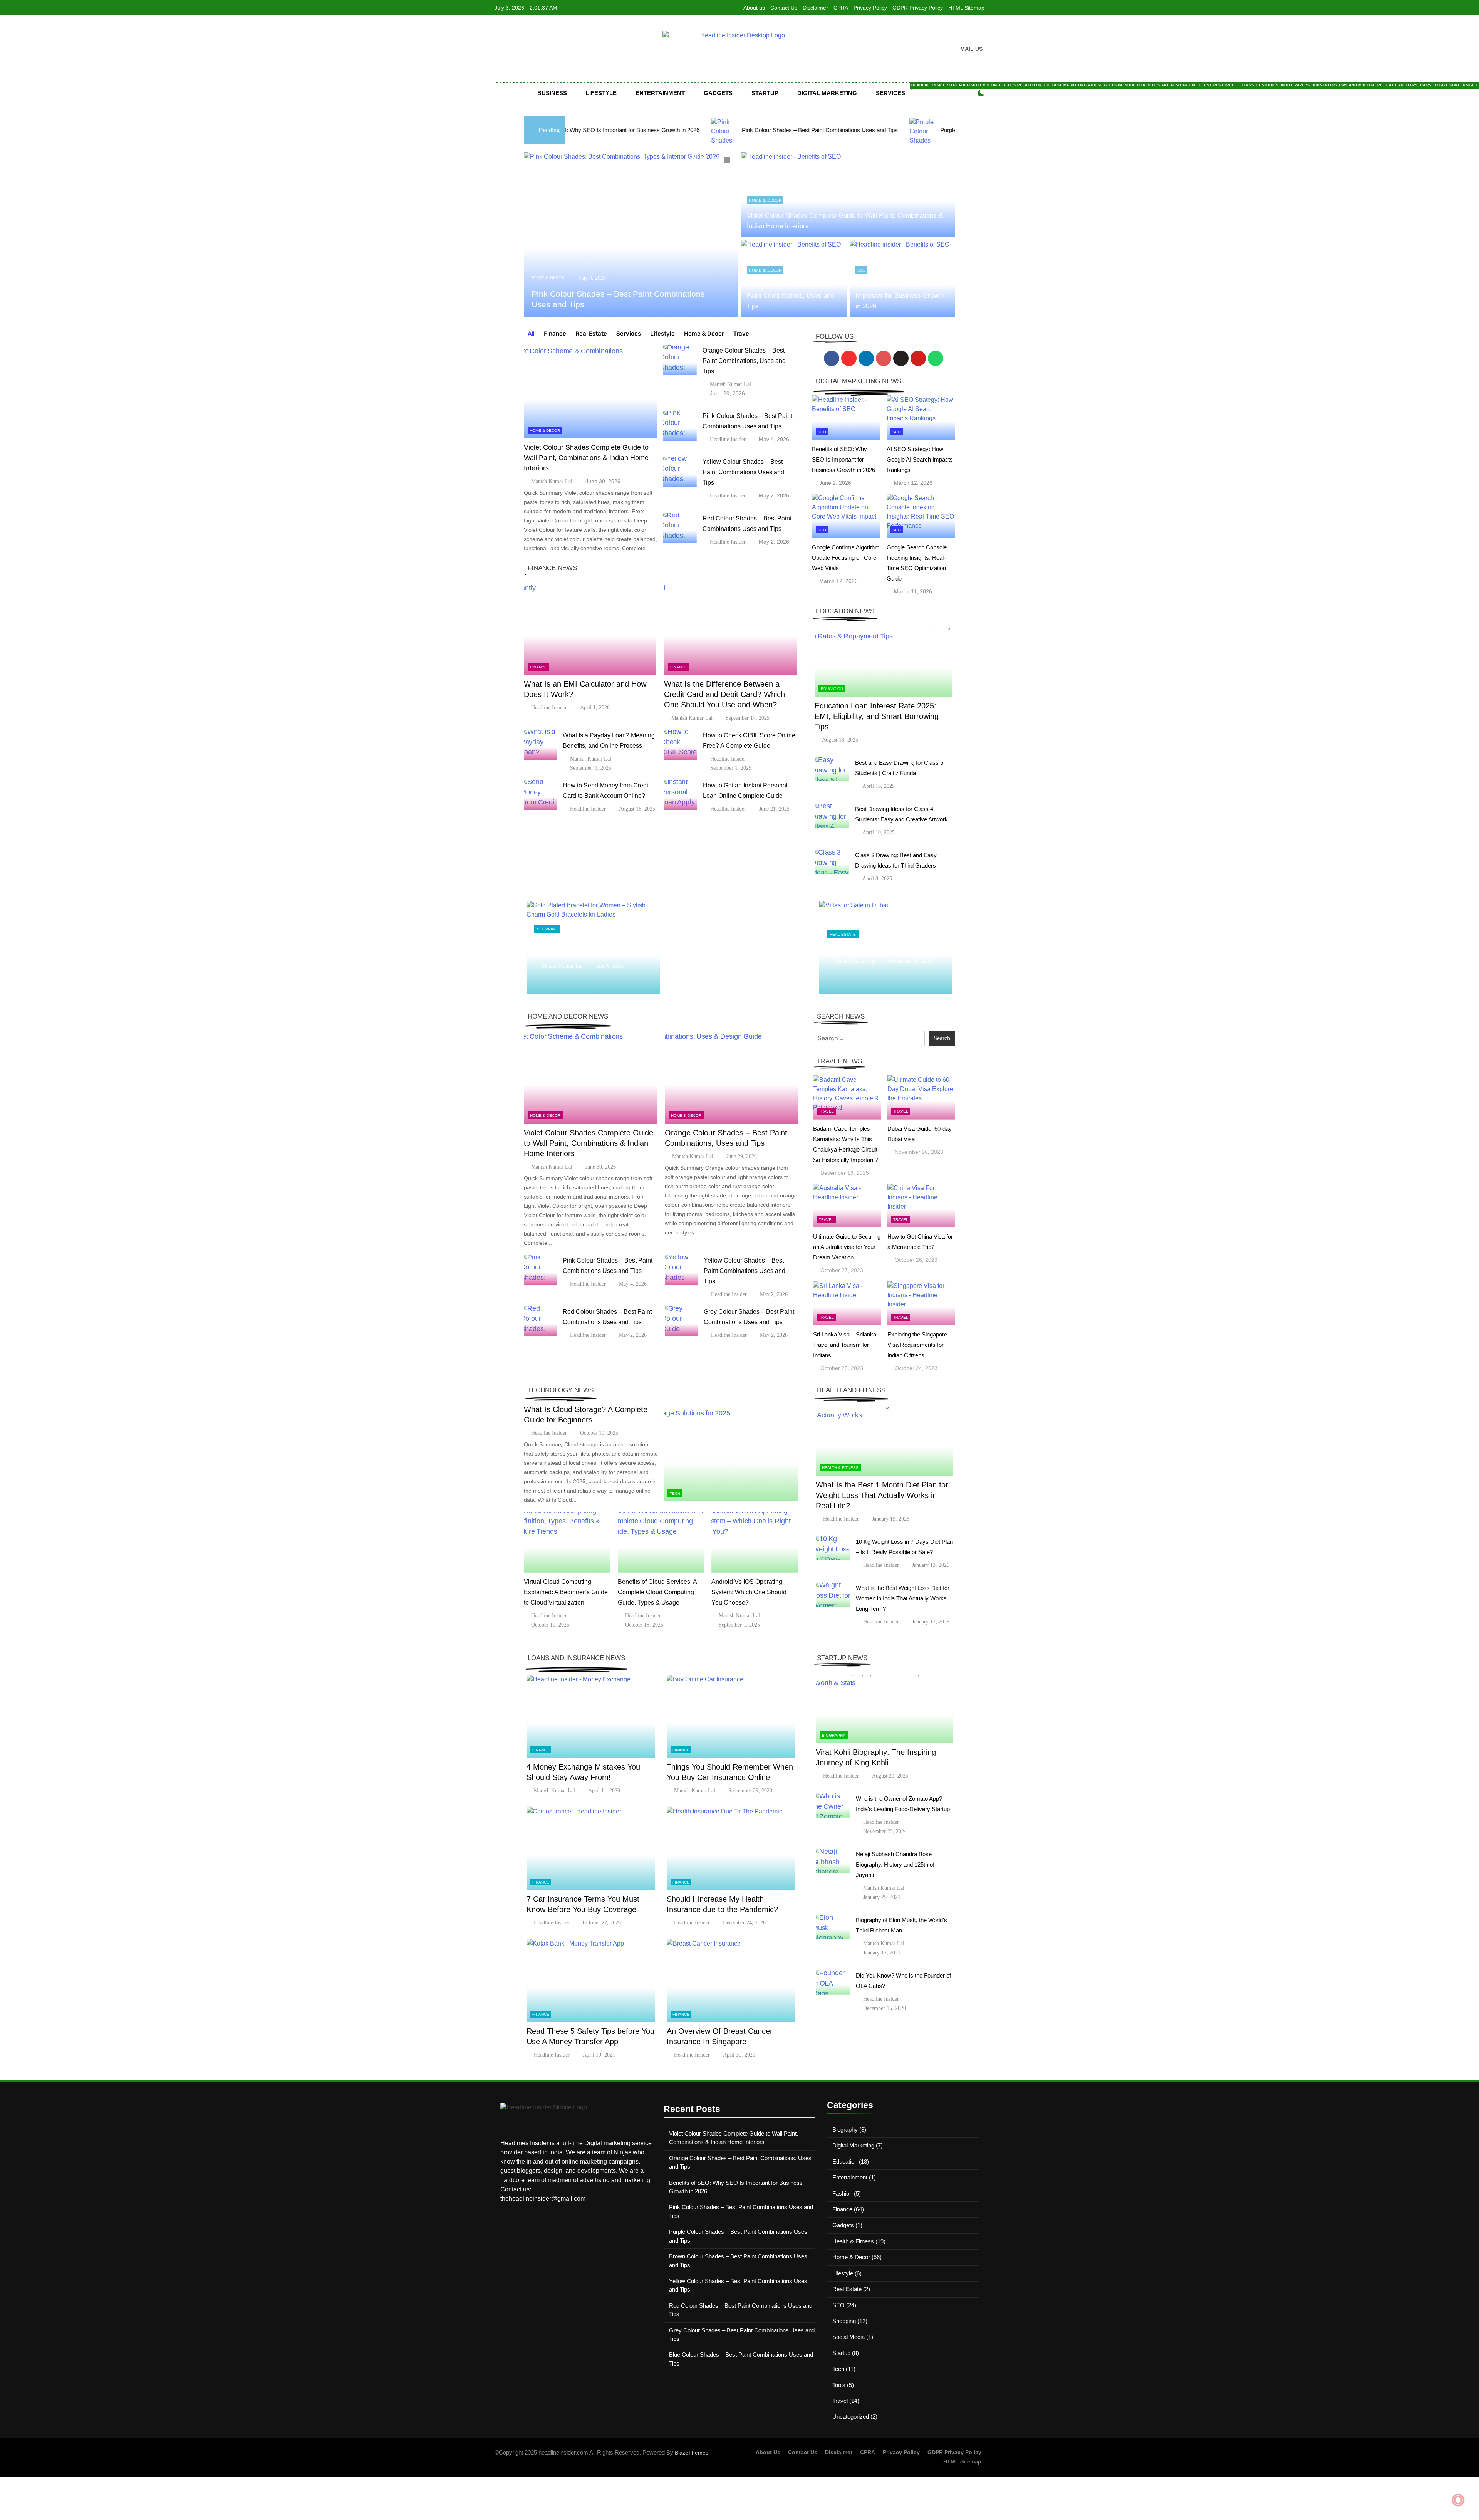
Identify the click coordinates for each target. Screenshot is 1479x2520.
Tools (839, 2385)
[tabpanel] (631, 235)
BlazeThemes (692, 2453)
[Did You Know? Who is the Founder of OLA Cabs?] (833, 1982)
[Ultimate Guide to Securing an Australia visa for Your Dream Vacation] (847, 1206)
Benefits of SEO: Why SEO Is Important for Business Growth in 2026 (900, 296)
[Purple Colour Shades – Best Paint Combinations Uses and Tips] (689, 130)
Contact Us (784, 8)
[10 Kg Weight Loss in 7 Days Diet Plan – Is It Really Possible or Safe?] (833, 1549)
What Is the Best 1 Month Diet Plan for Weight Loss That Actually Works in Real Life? (882, 1495)
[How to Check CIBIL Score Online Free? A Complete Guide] (681, 745)
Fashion (842, 2193)
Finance (538, 667)
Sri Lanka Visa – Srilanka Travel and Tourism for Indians (845, 1345)
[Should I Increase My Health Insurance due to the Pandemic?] (731, 1848)
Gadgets (718, 93)
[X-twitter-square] (901, 358)
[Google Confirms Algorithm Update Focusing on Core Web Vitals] (846, 516)
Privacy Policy (870, 8)
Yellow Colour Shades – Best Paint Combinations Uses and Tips (743, 472)
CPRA (841, 8)
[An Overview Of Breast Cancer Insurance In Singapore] (731, 1980)
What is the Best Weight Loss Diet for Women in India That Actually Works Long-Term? (903, 1598)
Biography (834, 1735)
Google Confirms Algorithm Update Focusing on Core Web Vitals (846, 558)
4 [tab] (728, 161)
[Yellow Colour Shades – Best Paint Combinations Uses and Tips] (680, 472)
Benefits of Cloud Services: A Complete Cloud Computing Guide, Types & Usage (657, 1592)
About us (754, 8)
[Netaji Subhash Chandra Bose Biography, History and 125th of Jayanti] (833, 1861)
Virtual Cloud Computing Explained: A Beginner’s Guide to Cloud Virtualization (566, 1592)
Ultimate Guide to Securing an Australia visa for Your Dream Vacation (847, 1247)
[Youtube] (918, 358)
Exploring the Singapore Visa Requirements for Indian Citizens (917, 1345)
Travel (826, 1111)
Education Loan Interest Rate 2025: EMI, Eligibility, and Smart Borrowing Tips (877, 716)
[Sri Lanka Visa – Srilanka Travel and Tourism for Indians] (847, 1303)
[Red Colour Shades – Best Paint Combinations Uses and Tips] (680, 528)
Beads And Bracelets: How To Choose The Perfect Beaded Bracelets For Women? (593, 947)
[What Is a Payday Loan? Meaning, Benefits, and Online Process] (540, 745)
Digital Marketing (827, 93)
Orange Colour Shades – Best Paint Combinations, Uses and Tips (790, 296)
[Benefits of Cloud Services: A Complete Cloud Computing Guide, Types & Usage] (661, 1542)
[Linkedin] (866, 358)
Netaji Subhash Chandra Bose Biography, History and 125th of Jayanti (895, 1864)
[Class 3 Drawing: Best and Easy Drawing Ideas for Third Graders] (832, 862)
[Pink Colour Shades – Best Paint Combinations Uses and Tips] (680, 426)
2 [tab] (705, 161)
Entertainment (660, 93)
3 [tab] (717, 161)
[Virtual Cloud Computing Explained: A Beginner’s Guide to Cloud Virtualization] (567, 1542)
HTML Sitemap (966, 8)
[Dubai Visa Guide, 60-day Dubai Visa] (921, 1097)
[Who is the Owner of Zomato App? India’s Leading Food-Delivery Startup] (833, 1806)
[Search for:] (869, 1038)
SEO (861, 270)
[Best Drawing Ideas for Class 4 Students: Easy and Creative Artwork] (832, 816)
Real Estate (843, 934)
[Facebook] (832, 358)
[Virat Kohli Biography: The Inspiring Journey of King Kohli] (885, 1709)
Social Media (848, 2337)
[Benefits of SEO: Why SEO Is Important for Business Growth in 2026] (846, 418)
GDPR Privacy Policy (918, 8)
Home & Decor (548, 278)
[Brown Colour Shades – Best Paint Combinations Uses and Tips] (892, 130)
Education (832, 689)
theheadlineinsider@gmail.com (543, 2198)
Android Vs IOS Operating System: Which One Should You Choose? (749, 1592)
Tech (675, 1493)
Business (552, 93)
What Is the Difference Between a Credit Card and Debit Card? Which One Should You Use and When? (724, 694)
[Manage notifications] (1458, 2500)
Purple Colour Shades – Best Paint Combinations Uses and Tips (787, 130)
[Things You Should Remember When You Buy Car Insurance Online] (731, 1717)
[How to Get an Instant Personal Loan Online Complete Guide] (681, 795)
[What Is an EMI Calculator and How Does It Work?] (590, 629)
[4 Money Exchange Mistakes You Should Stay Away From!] (591, 1717)
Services (897, 90)
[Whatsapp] (936, 358)
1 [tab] (694, 161)
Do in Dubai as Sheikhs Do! (869, 947)
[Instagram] (849, 358)
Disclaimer (815, 8)
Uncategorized (851, 2417)
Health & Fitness (840, 1468)
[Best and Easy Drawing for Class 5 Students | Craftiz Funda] (832, 770)
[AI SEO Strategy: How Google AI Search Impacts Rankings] (921, 418)
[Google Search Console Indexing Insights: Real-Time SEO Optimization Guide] (921, 516)
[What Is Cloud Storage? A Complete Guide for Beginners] (731, 1454)
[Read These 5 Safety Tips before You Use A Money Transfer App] (591, 1980)
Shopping (547, 924)
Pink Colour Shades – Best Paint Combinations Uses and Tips (586, 130)
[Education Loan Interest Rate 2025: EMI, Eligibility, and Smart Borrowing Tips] (884, 662)
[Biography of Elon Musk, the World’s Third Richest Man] (833, 1927)
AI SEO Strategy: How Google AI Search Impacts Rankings (920, 459)
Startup (765, 93)
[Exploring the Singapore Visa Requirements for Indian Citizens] (921, 1303)
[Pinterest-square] (884, 358)
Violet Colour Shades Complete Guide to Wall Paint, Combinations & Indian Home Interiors (586, 458)
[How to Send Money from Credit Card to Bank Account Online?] (540, 795)
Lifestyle (601, 93)
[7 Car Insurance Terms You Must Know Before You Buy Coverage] (591, 1848)
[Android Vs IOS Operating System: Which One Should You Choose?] (755, 1542)
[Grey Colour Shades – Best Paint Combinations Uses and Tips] (681, 1321)
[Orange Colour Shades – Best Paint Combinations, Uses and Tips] (631, 235)
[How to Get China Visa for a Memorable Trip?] (921, 1206)
